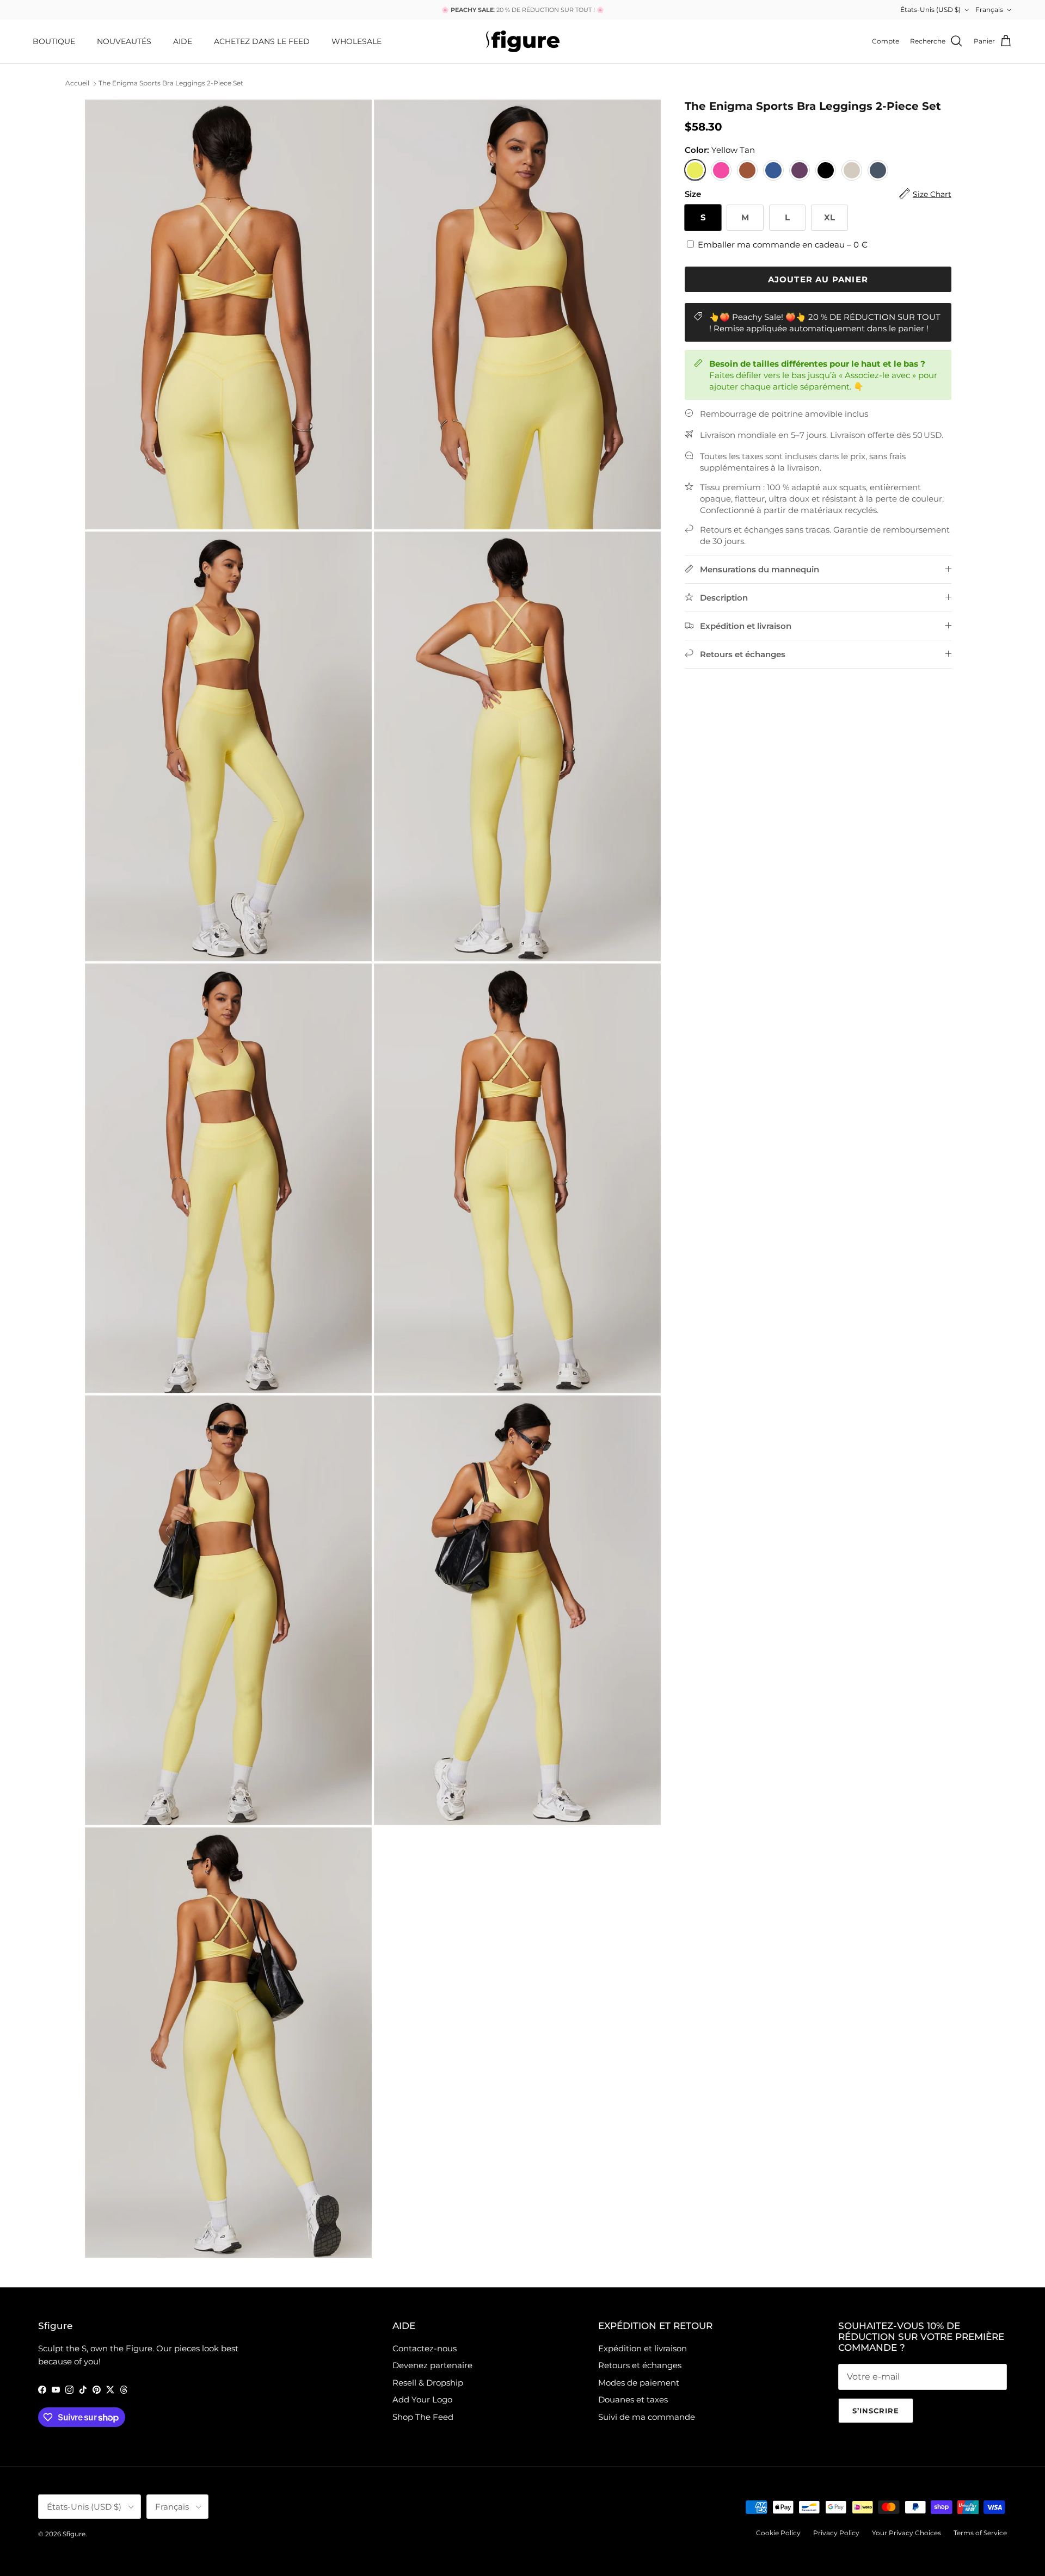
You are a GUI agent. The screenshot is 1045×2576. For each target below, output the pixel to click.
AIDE (183, 41)
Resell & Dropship (428, 2383)
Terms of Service (980, 2533)
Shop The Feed (423, 2417)
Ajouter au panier (818, 279)
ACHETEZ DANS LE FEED (262, 41)
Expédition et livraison (643, 2348)
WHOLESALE (356, 41)
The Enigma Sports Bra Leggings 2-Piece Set (171, 84)
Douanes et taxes (633, 2399)
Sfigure (74, 2534)
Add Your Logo (422, 2399)
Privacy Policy (836, 2533)
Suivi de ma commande (647, 2417)
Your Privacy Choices (906, 2533)
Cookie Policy (778, 2533)
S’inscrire (876, 2411)
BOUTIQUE (54, 41)
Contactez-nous (425, 2348)
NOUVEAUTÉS (124, 41)
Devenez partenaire (432, 2365)
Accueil (77, 84)
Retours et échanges (640, 2365)
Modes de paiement (639, 2383)
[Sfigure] (523, 41)
